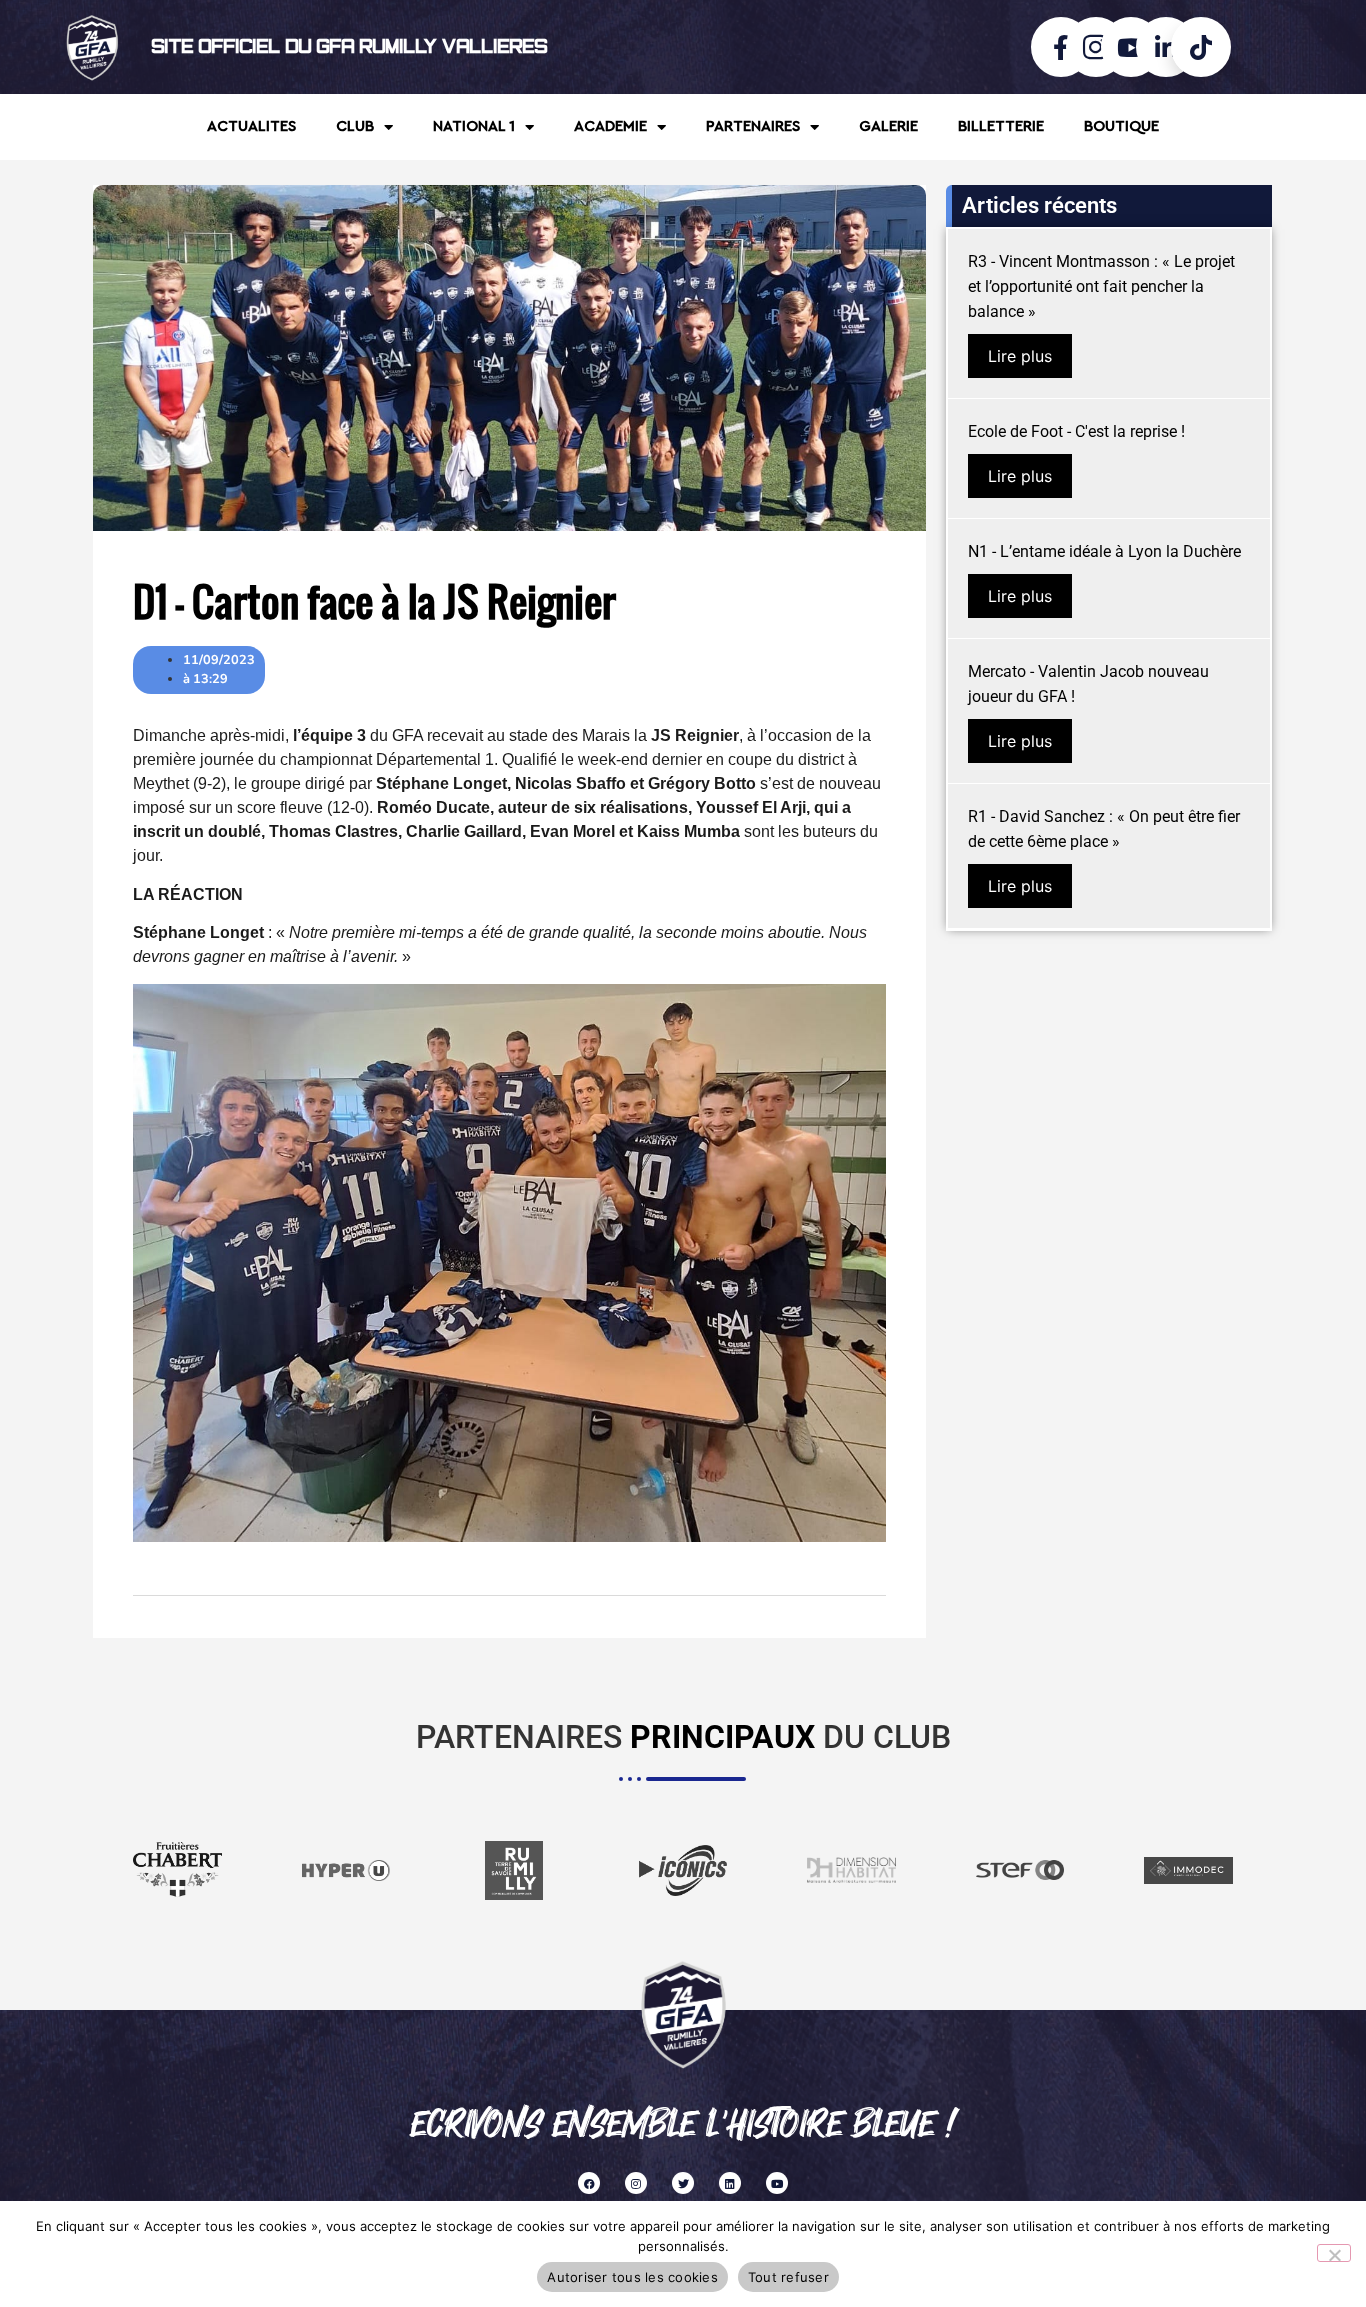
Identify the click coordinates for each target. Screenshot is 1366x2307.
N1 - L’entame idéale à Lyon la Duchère (1104, 551)
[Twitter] (683, 2183)
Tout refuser (788, 2277)
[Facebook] (589, 2183)
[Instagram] (636, 2183)
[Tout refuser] (1334, 2253)
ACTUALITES (251, 126)
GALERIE (888, 126)
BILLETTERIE (1001, 126)
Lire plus (1020, 356)
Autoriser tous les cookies (632, 2277)
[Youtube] (777, 2183)
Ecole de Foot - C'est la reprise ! (1076, 431)
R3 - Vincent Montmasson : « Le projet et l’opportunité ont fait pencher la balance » (1101, 286)
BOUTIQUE (1121, 126)
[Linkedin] (730, 2183)
